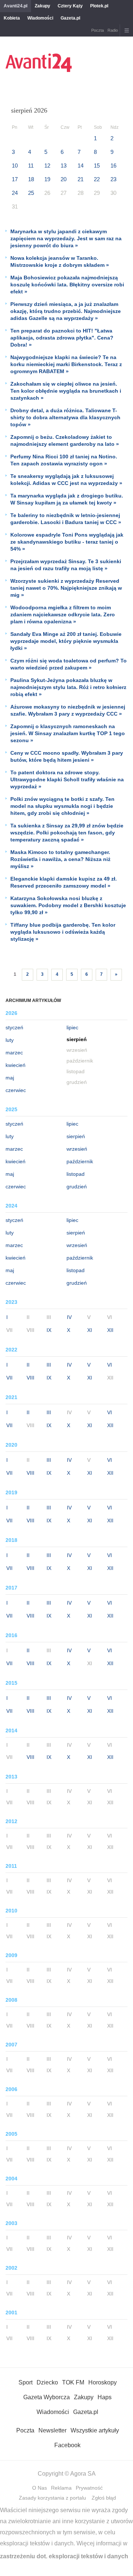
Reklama (61, 2488)
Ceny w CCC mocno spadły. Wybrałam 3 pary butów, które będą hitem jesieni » (67, 756)
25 (31, 193)
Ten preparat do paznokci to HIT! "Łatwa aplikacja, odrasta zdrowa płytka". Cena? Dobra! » (62, 338)
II (28, 1365)
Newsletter (52, 2430)
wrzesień (77, 1149)
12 (47, 166)
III (49, 1365)
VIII (30, 1378)
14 (81, 166)
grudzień (77, 1187)
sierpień (76, 1136)
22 (97, 179)
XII (110, 1330)
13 (64, 166)
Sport (25, 2382)
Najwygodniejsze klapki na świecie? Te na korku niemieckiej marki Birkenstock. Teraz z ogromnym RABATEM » (66, 364)
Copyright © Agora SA (67, 2474)
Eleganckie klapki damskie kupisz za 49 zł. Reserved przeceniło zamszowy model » (64, 882)
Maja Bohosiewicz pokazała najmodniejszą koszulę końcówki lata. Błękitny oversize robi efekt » (67, 285)
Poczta (98, 30)
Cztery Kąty (70, 6)
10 (15, 166)
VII (9, 1378)
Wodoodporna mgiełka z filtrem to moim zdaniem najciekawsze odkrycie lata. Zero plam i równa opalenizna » (63, 614)
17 (15, 179)
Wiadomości (40, 18)
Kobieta (12, 18)
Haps (105, 2397)
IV (69, 1317)
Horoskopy (103, 2382)
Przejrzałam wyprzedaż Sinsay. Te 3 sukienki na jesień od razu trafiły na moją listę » (66, 565)
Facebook (67, 2445)
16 (113, 166)
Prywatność (89, 2488)
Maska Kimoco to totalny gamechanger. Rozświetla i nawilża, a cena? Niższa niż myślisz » (60, 859)
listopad (76, 1174)
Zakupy (42, 6)
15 (97, 166)
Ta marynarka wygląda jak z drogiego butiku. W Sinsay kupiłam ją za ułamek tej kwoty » (67, 499)
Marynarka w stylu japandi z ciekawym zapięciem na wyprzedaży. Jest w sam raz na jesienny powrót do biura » (66, 238)
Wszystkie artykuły (95, 2430)
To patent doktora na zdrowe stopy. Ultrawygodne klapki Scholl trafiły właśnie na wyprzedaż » (67, 779)
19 (47, 179)
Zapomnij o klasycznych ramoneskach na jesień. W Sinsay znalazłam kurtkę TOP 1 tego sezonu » (68, 733)
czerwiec (16, 1090)
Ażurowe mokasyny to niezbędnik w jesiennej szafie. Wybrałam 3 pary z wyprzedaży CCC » (68, 710)
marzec (14, 1053)
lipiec (72, 1027)
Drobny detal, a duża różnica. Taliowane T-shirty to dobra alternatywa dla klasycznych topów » (65, 417)
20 (64, 179)
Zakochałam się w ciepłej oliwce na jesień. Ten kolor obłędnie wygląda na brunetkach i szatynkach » (66, 391)
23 (113, 179)
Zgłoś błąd (104, 2498)
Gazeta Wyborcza (47, 2397)
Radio (113, 30)
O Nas (40, 2488)
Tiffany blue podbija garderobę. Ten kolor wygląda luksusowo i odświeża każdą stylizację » (63, 932)
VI (110, 1365)
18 (31, 179)
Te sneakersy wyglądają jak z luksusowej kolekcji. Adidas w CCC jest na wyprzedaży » (66, 480)
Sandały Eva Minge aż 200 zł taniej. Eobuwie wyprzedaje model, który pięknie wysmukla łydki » (66, 641)
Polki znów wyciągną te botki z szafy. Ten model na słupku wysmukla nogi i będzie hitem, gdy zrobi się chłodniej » (62, 806)
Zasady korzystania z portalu (52, 2498)
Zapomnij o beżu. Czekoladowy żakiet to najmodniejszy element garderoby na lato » (65, 440)
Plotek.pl (99, 6)
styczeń (14, 1027)
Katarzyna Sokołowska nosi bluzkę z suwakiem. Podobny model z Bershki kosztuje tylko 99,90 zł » (68, 905)
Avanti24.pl (16, 6)
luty (10, 1040)
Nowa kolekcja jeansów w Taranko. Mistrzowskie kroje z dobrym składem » (60, 261)
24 (15, 193)
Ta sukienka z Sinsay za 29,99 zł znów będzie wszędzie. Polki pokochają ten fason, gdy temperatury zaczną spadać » (67, 833)
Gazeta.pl (70, 18)
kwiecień (16, 1065)
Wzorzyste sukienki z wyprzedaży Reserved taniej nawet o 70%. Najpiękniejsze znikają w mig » (66, 588)
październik (80, 1161)
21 (81, 179)
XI (90, 1330)
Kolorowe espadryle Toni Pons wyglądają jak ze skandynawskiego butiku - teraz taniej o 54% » (67, 542)
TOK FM (73, 2382)
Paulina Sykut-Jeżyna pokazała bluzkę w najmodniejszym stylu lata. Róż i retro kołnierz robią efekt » (68, 687)
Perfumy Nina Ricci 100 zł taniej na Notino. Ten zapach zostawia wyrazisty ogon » (64, 460)
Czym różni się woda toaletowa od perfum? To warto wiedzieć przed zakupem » (69, 664)
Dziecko (47, 2382)
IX (49, 1330)
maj (10, 1078)
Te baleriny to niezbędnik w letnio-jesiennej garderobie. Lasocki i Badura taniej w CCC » (66, 519)
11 (31, 166)
